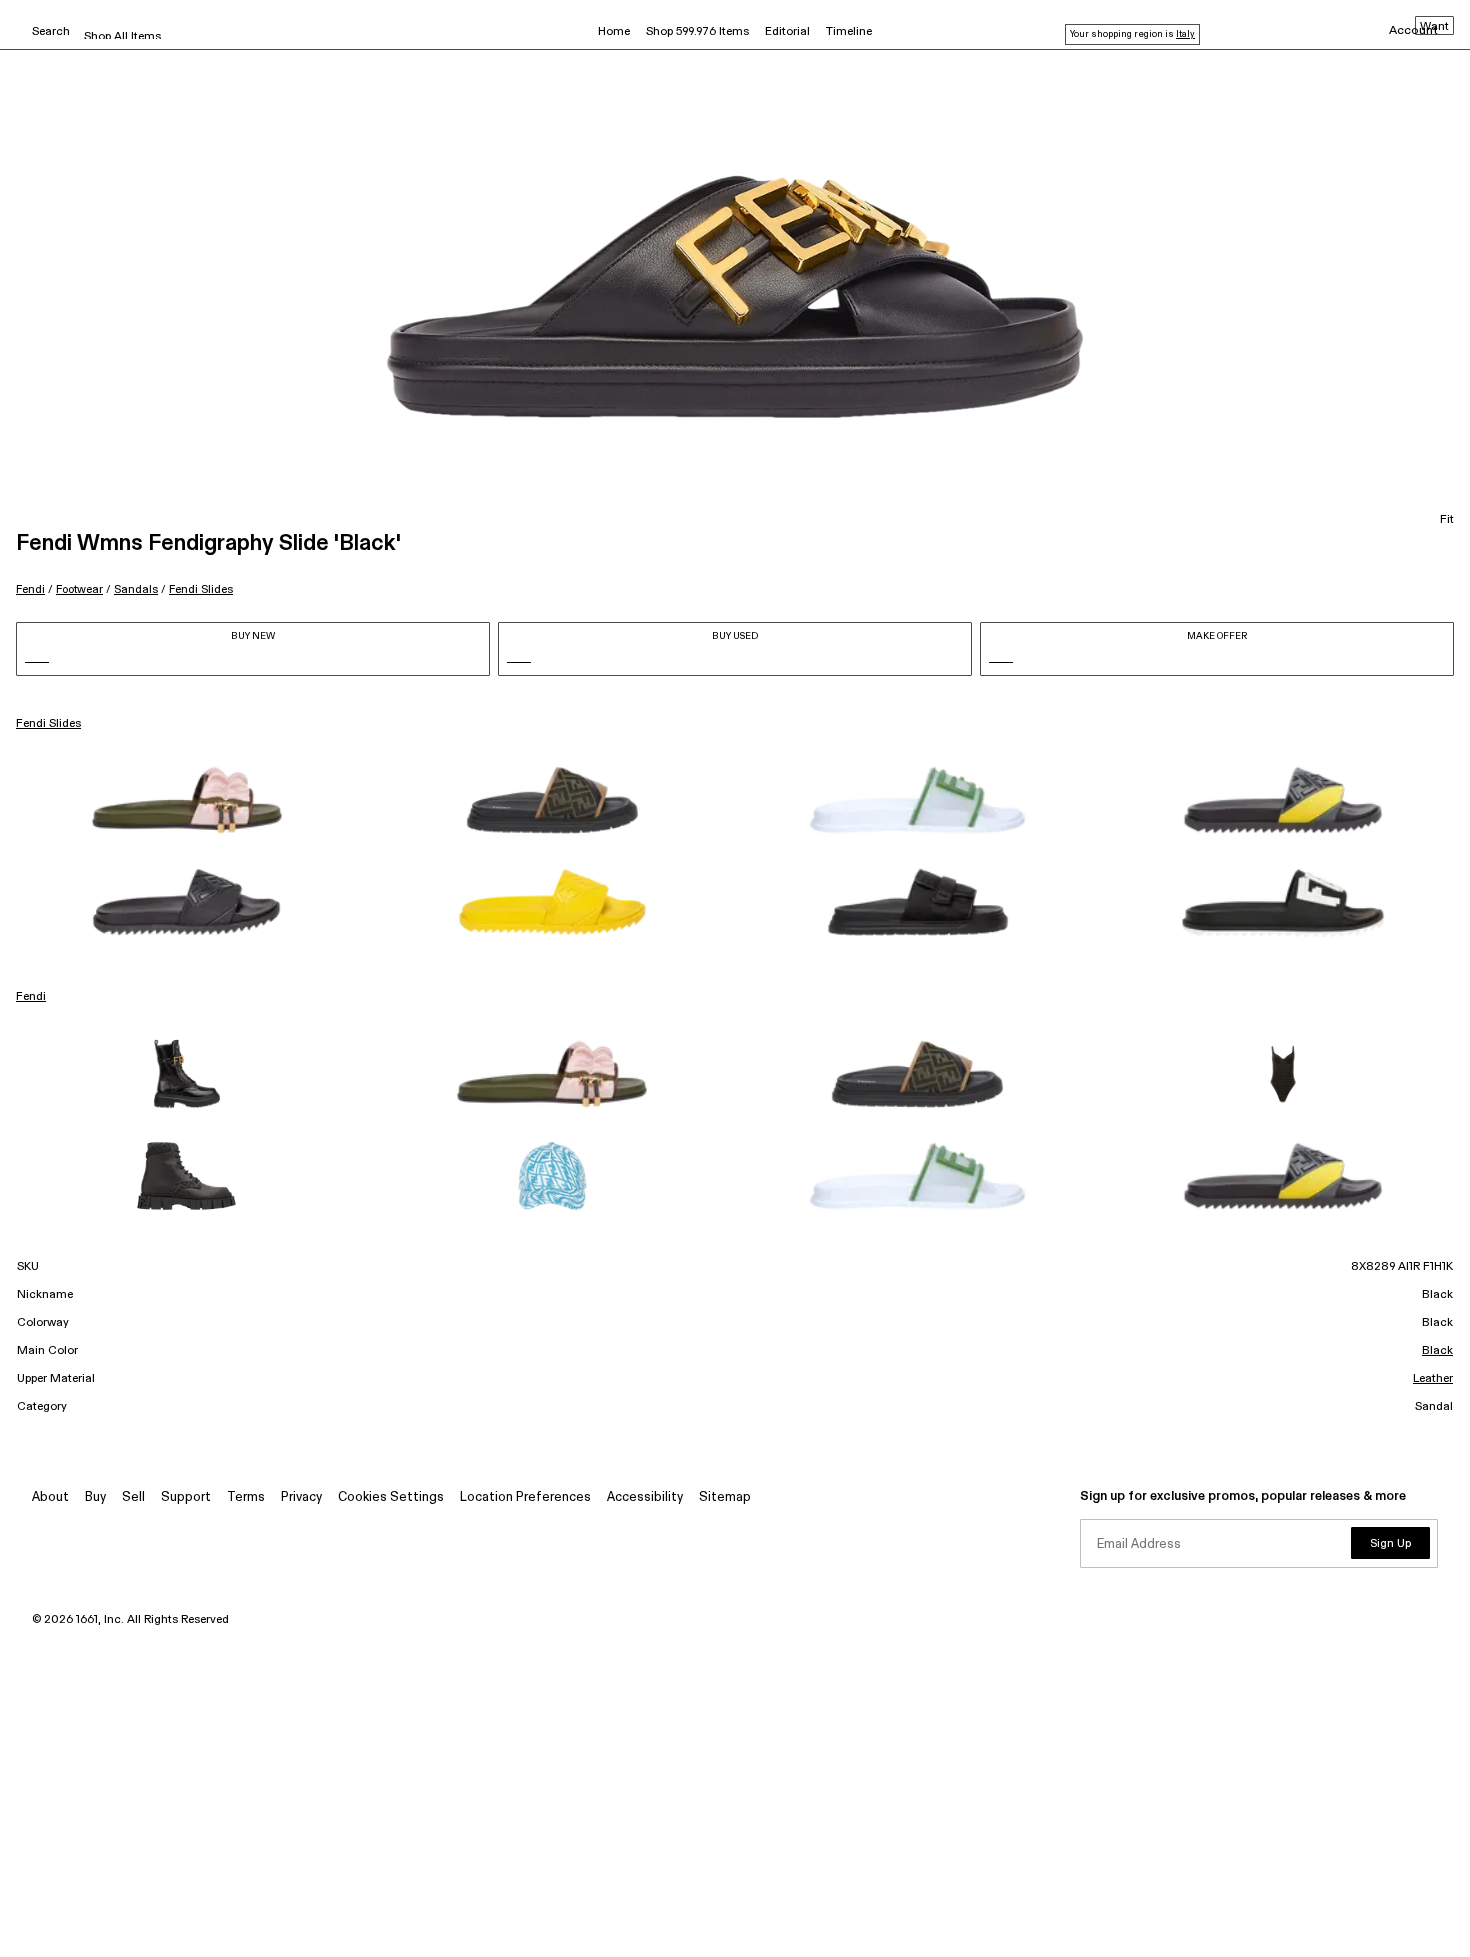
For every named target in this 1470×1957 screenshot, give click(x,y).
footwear (79, 589)
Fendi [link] (31, 997)
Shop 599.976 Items (697, 32)
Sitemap (725, 1497)
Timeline (849, 32)
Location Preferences (525, 1497)
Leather (1433, 1379)
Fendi (30, 589)
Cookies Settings (391, 1497)
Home (614, 32)
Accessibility (645, 1497)
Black (1437, 1351)
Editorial (787, 32)
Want (1434, 27)
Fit (1447, 520)
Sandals (136, 589)
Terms (246, 1497)
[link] (187, 800)
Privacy (301, 1497)
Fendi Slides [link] (48, 724)
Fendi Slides (201, 589)
